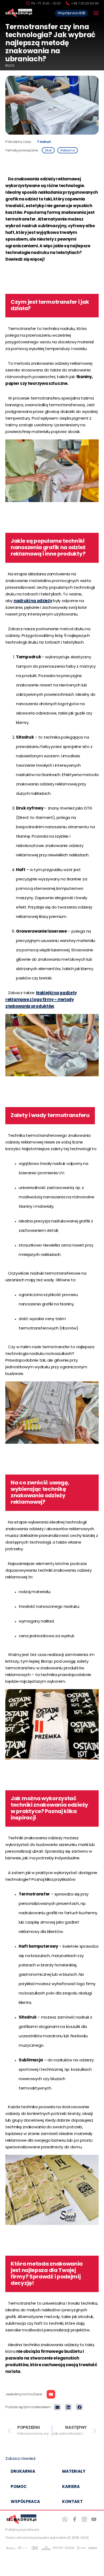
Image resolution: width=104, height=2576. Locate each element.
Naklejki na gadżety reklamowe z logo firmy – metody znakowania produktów (41, 1000)
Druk (48, 151)
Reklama (68, 151)
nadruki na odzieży (33, 601)
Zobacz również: (21, 2459)
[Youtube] (51, 2394)
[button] (57, 2407)
